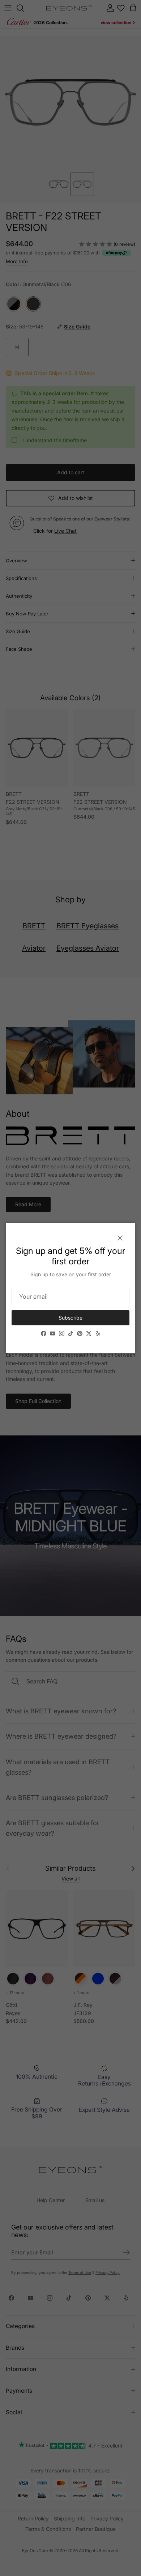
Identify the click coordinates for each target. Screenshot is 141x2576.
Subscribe (70, 1318)
